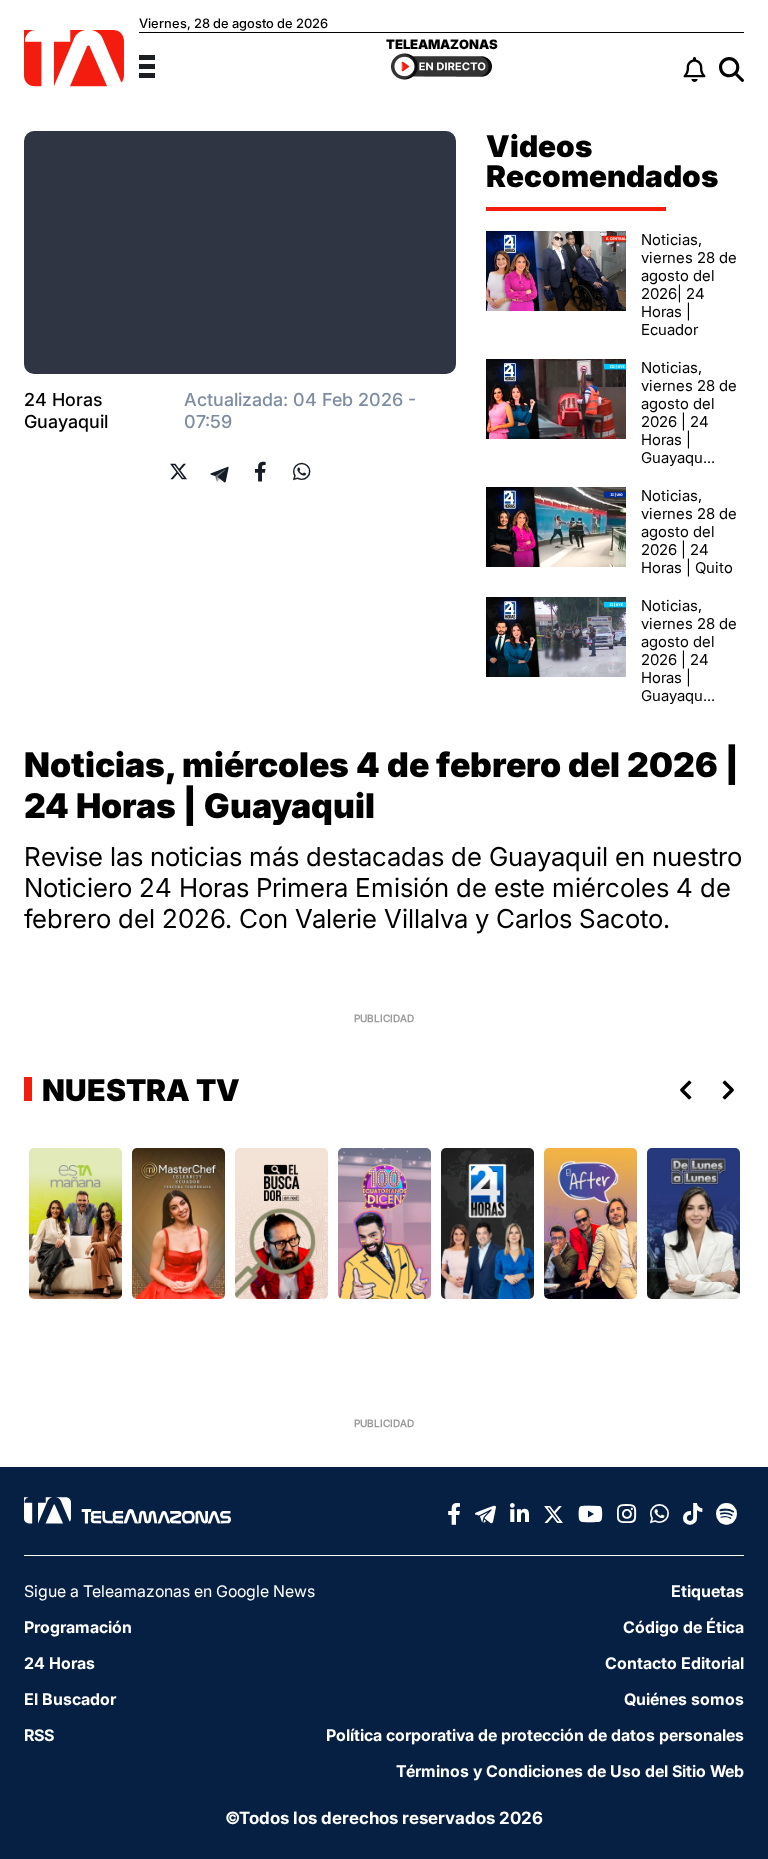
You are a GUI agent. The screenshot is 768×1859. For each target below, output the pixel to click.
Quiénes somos (684, 1699)
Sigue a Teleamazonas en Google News (169, 1591)
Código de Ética (683, 1627)
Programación (78, 1627)
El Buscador (70, 1699)
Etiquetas (707, 1591)
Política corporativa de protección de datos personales (535, 1735)
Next (732, 1090)
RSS (39, 1735)
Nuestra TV (138, 1090)
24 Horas (59, 1663)
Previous (682, 1090)
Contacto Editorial (674, 1663)
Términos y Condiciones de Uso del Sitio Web (570, 1771)
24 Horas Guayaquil (66, 410)
